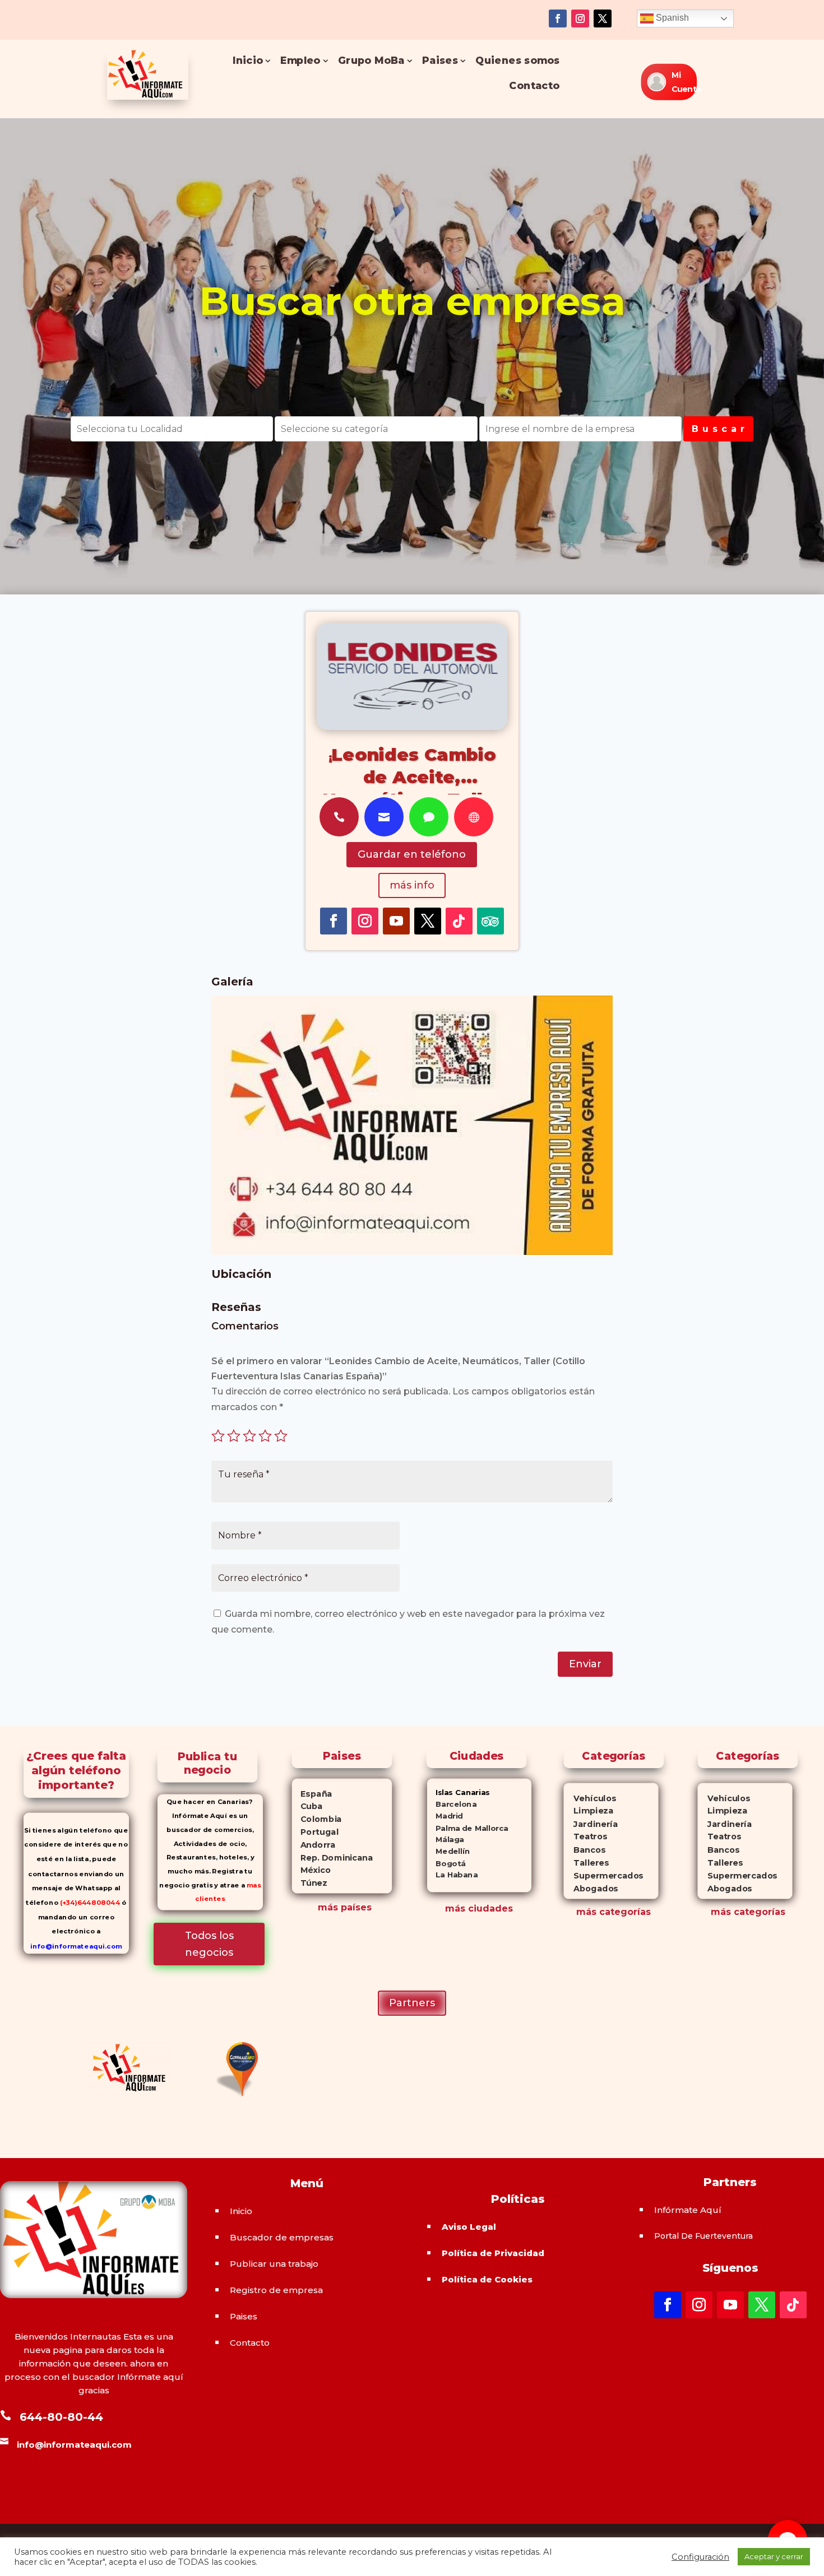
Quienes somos (518, 61)
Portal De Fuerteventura (703, 2236)
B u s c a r (718, 429)
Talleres (586, 1863)
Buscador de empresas (282, 2237)
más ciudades (479, 1908)
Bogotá (446, 1864)
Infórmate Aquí (688, 2210)
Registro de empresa (276, 2290)
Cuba (307, 1807)
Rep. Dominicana (332, 1858)
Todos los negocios (209, 1944)
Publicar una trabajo (274, 2264)
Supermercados (603, 1876)
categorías (624, 1912)
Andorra (314, 1845)
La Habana (452, 1875)
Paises (440, 61)
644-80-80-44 (61, 2417)
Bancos (584, 1850)
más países (345, 1907)
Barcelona (452, 1804)
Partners (412, 2003)
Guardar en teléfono (412, 854)
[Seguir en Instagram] (580, 18)
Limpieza (588, 1812)
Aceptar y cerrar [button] (774, 2556)
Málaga (446, 1840)
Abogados (591, 1889)
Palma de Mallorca (468, 1828)
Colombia (317, 1819)
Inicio (248, 61)
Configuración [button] (700, 2557)
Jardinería (590, 1824)
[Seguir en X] (603, 18)
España (312, 1794)
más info (412, 885)
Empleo (301, 61)
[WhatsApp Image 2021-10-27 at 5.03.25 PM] (412, 1252)
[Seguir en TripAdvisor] (490, 921)
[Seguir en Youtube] (396, 921)
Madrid (445, 1816)
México (311, 1871)
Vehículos (590, 1799)
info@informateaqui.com (76, 1946)
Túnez (310, 1883)
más (586, 1912)
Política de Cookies (487, 2279)
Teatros (585, 1837)
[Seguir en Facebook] (558, 18)
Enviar (585, 1664)
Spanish (671, 18)
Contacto (535, 86)
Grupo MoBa (371, 61)
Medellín (448, 1852)
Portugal (315, 1832)
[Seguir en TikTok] (459, 921)
